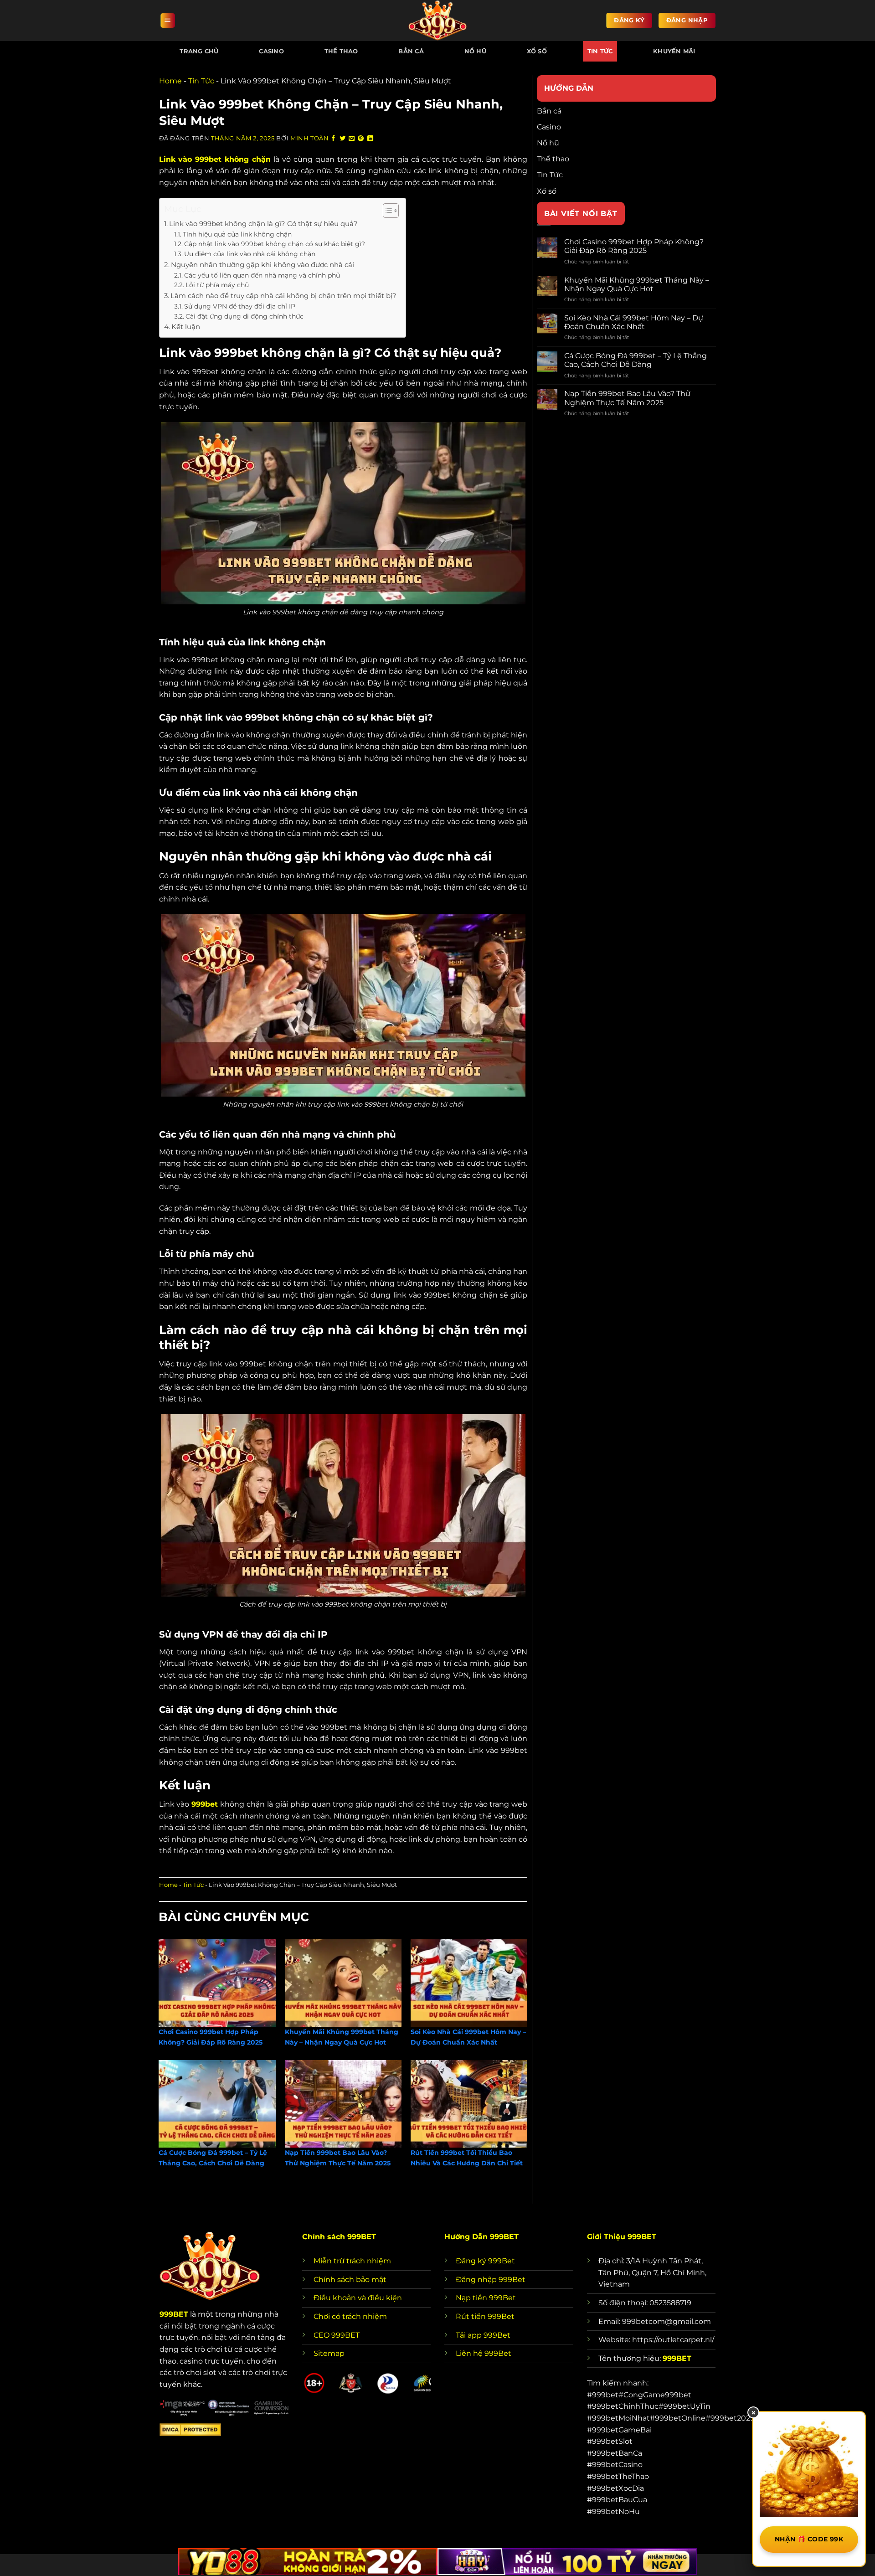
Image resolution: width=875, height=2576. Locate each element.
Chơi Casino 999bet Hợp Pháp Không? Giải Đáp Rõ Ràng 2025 (634, 246)
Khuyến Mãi (674, 51)
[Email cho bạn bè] (352, 139)
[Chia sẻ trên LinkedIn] (371, 139)
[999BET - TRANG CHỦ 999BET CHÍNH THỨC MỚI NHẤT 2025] (437, 21)
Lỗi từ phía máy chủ (217, 285)
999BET (174, 2314)
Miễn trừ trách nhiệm (352, 2261)
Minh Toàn (310, 138)
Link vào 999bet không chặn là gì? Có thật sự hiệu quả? (263, 224)
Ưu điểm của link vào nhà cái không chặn (250, 254)
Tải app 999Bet (483, 2335)
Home (170, 81)
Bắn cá (411, 51)
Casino (271, 51)
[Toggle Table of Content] (386, 211)
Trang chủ (199, 51)
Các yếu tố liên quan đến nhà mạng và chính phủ (262, 275)
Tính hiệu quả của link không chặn (237, 234)
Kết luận (186, 327)
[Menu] (168, 21)
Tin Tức (600, 51)
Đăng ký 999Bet (485, 2261)
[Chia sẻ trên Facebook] (334, 139)
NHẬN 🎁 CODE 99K (809, 2539)
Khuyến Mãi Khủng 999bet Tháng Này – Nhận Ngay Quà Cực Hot (637, 284)
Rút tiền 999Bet (485, 2316)
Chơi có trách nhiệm (350, 2316)
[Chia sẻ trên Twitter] (343, 139)
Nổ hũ (475, 51)
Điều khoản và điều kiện (358, 2298)
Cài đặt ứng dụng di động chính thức (244, 316)
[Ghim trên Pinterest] (361, 139)
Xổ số (537, 51)
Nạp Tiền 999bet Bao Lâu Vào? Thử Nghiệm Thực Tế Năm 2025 (627, 398)
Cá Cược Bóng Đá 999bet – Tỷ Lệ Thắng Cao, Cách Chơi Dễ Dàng (636, 360)
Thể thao (341, 51)
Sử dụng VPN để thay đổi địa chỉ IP (240, 306)
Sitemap (329, 2353)
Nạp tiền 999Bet (486, 2298)
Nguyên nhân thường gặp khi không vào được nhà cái (262, 265)
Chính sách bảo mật (350, 2280)
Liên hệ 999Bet (484, 2353)
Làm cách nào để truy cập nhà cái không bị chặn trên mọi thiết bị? (283, 296)
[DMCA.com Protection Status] (190, 2429)
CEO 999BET (337, 2335)
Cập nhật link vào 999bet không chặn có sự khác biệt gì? (275, 244)
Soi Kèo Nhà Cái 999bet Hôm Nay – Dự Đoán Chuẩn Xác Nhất (634, 322)
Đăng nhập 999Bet (491, 2280)
